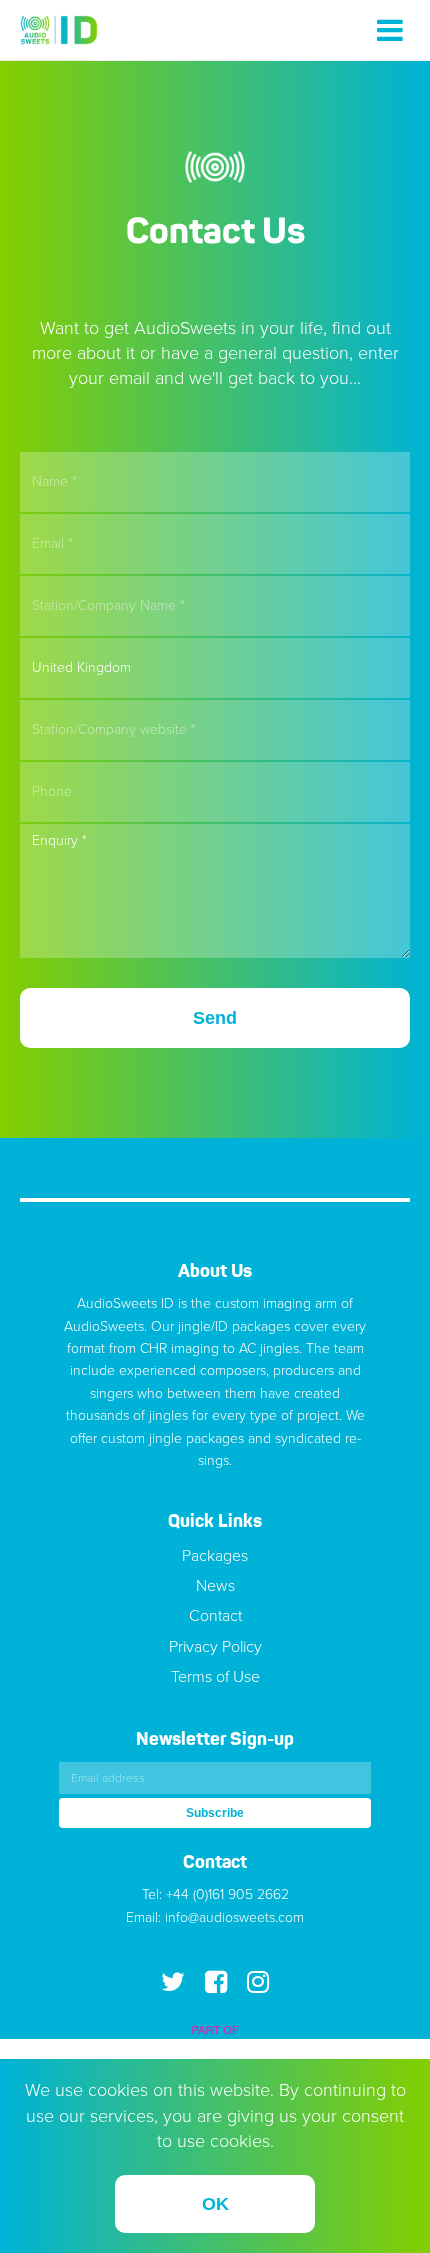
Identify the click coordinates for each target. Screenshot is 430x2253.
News (215, 1586)
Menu (390, 30)
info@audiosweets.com (234, 1917)
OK (215, 2204)
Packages (215, 1556)
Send (215, 1018)
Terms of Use (215, 1677)
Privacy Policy (215, 1647)
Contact (215, 1616)
